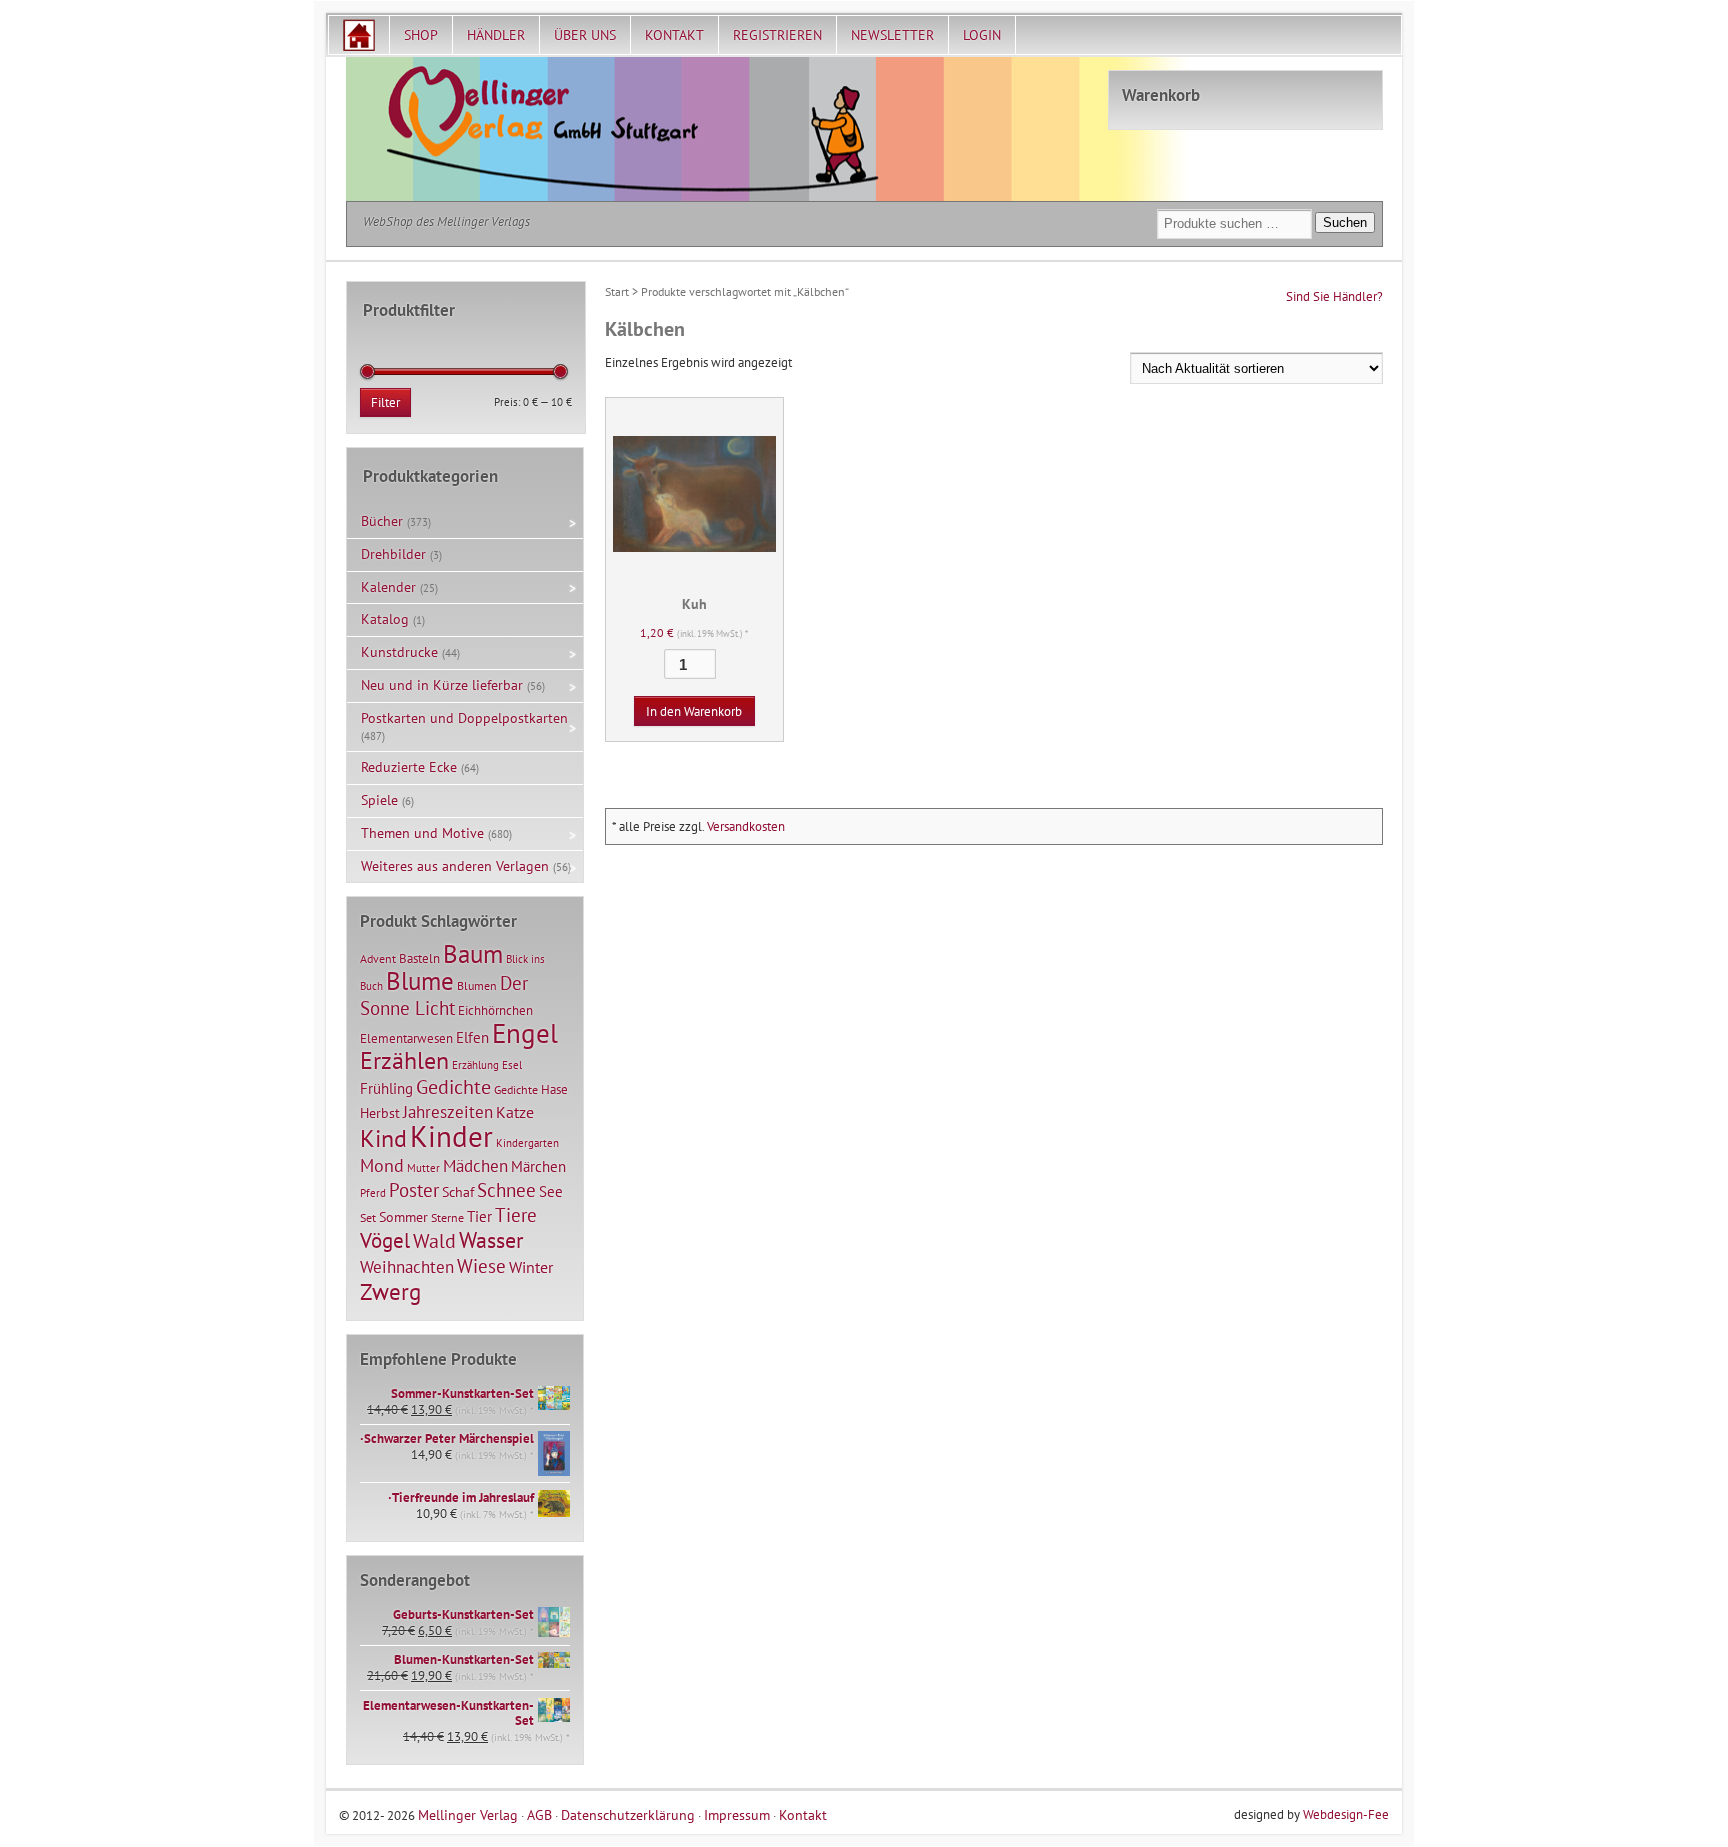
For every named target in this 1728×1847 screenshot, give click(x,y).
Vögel (385, 1240)
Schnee (506, 1190)
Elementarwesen (406, 1038)
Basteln (419, 958)
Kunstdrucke (399, 652)
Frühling (386, 1088)
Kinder (451, 1136)
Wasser (491, 1240)
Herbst (380, 1113)
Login (982, 35)
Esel (512, 1065)
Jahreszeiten (448, 1111)
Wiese (481, 1266)
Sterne (447, 1217)
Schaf (458, 1192)
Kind (383, 1138)
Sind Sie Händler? (1334, 296)
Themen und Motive (422, 833)
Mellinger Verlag (468, 1814)
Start (617, 291)
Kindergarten (527, 1143)
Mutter (423, 1168)
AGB (539, 1814)
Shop (421, 35)
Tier (479, 1216)
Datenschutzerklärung (628, 1814)
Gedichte (453, 1086)
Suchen (1345, 222)
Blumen (477, 985)
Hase (554, 1089)
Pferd (373, 1193)
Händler (496, 35)
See (551, 1191)
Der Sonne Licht (444, 995)
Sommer (403, 1217)
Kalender (388, 587)
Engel (525, 1033)
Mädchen (475, 1165)
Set (368, 1217)
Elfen (472, 1037)
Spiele (379, 800)
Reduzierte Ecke (409, 767)
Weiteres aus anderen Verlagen (455, 866)
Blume (420, 981)
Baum (473, 953)
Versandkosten (746, 826)
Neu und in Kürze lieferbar (442, 685)
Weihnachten (407, 1266)
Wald (434, 1241)
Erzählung (475, 1065)
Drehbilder (393, 554)
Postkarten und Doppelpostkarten (464, 718)
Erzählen (404, 1060)
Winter (531, 1267)
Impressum (737, 1814)
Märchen (538, 1166)
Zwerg (390, 1291)
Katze (515, 1111)
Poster (414, 1190)
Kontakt (674, 35)
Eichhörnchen (495, 1010)
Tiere (516, 1214)
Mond (382, 1165)
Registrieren (777, 35)
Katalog (385, 619)
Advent (378, 958)
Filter (385, 402)
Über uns (585, 35)
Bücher (382, 521)
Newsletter (892, 35)
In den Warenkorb (694, 711)
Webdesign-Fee (1346, 1814)
